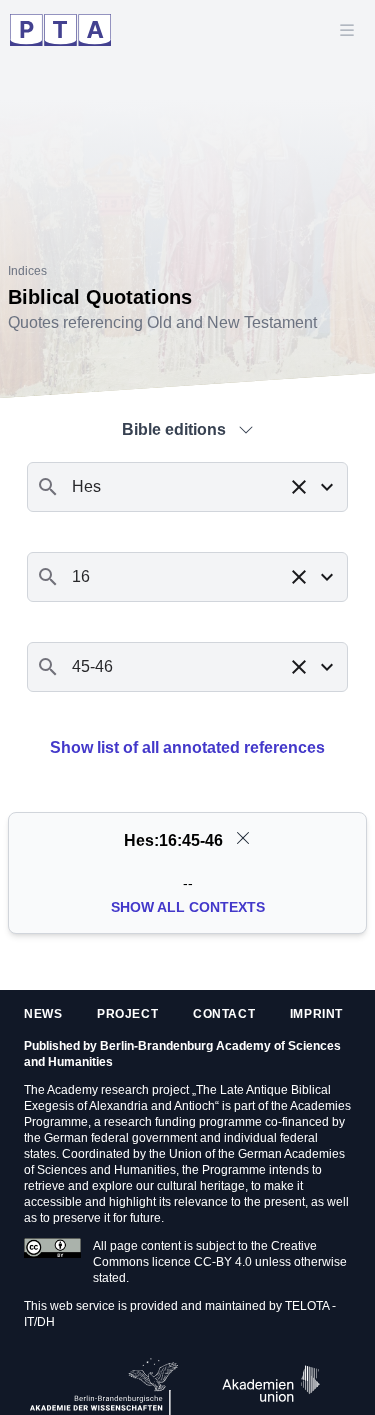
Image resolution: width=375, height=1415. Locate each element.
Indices (27, 271)
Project (127, 1014)
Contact (224, 1014)
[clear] (243, 838)
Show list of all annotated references (187, 747)
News (43, 1014)
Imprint (316, 1014)
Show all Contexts (188, 907)
